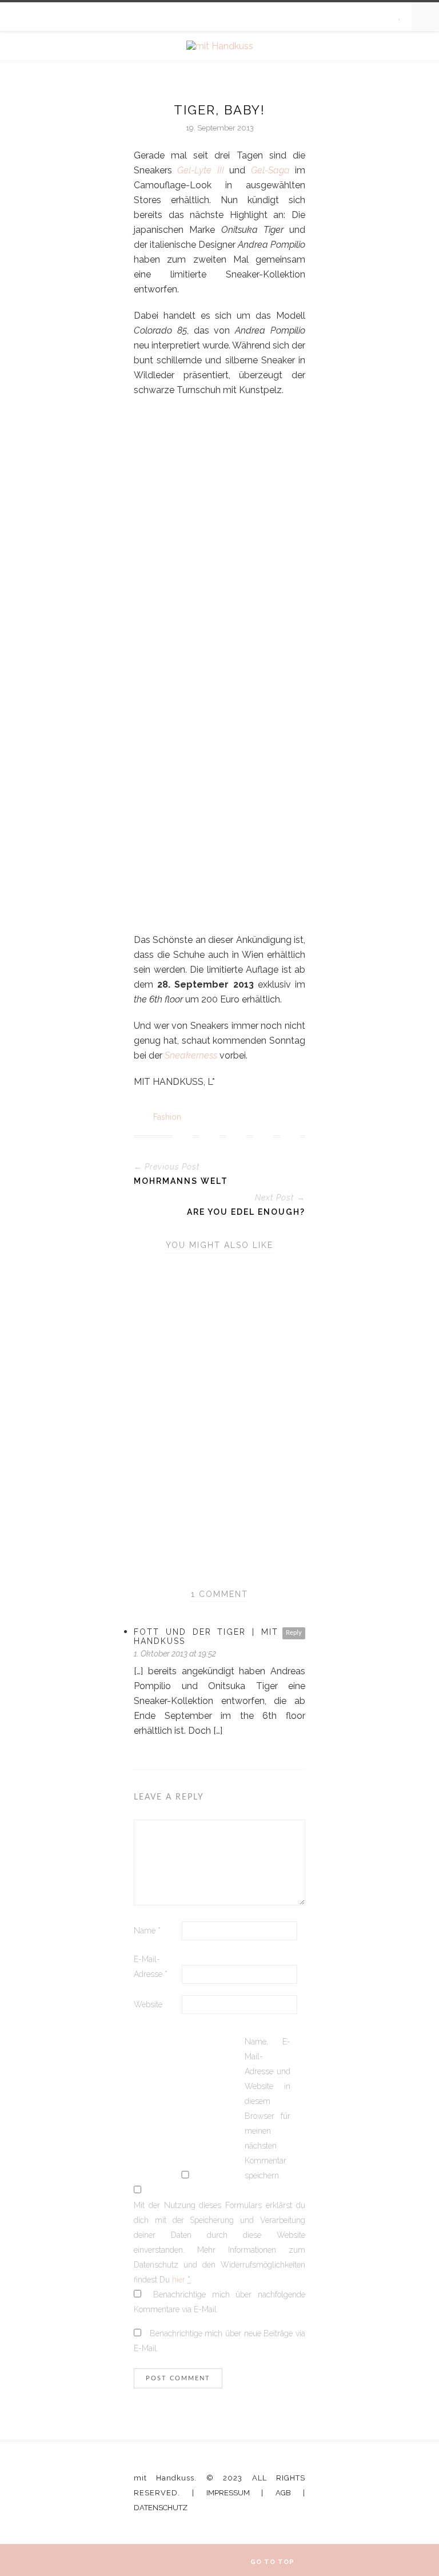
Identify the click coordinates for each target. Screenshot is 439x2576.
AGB (283, 2493)
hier (179, 2280)
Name (147, 1931)
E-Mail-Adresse (151, 1967)
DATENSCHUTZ (161, 2508)
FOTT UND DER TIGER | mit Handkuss (206, 1636)
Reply (294, 1633)
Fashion (167, 1117)
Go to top (274, 2562)
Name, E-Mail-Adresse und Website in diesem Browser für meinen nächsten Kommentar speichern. (268, 2109)
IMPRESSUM (228, 2493)
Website (148, 2004)
